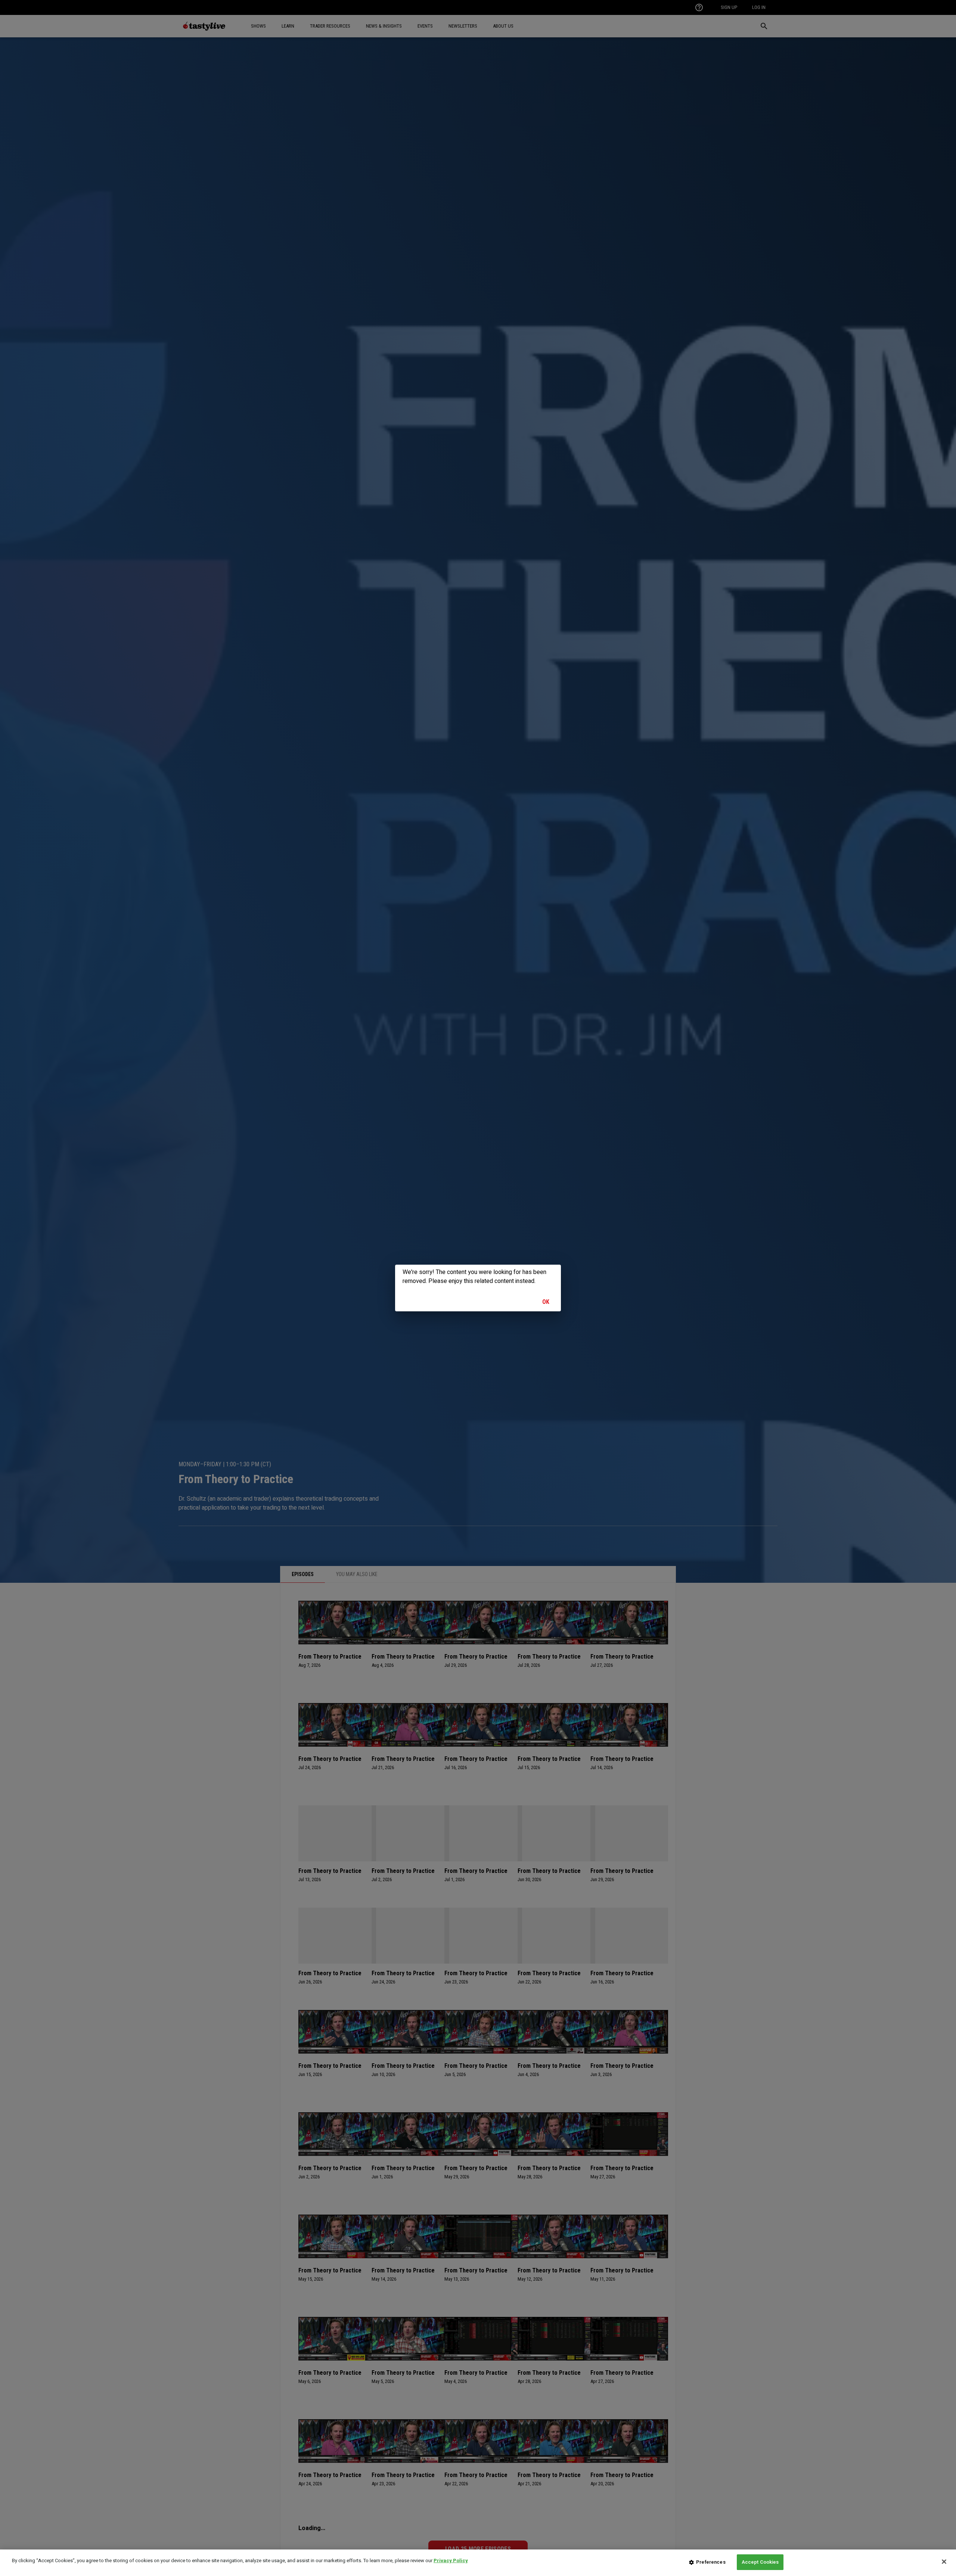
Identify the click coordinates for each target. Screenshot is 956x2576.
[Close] (944, 2561)
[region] (478, 2563)
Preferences (711, 2562)
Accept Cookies (760, 2562)
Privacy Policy (451, 2561)
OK (546, 1302)
